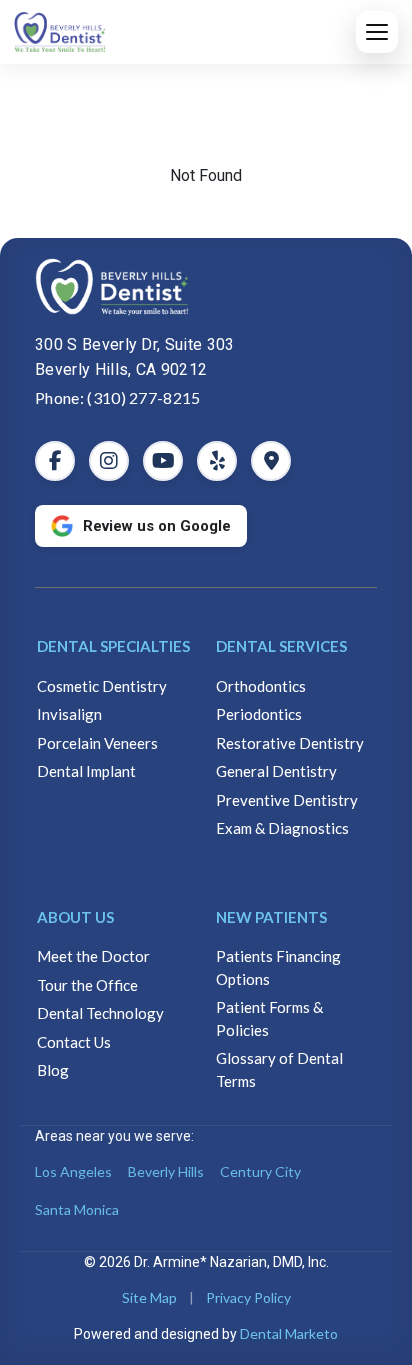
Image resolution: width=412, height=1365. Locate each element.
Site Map (149, 1297)
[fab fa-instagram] (109, 461)
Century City (260, 1171)
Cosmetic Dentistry (102, 686)
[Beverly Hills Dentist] (206, 287)
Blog (53, 1070)
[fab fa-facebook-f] (55, 461)
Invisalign (69, 714)
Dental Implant (86, 771)
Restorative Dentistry (290, 743)
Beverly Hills (166, 1171)
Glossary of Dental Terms (279, 1069)
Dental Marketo (289, 1333)
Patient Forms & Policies (269, 1018)
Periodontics (259, 714)
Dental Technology (100, 1013)
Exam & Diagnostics (282, 828)
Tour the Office (87, 985)
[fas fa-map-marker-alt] (271, 461)
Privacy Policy (248, 1297)
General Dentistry (276, 771)
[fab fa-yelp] (217, 461)
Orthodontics (261, 686)
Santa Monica (77, 1209)
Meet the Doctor (93, 956)
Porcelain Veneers (97, 743)
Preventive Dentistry (287, 800)
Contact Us (74, 1042)
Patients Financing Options (278, 967)
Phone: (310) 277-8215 (118, 397)
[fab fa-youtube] (163, 461)
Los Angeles (73, 1171)
